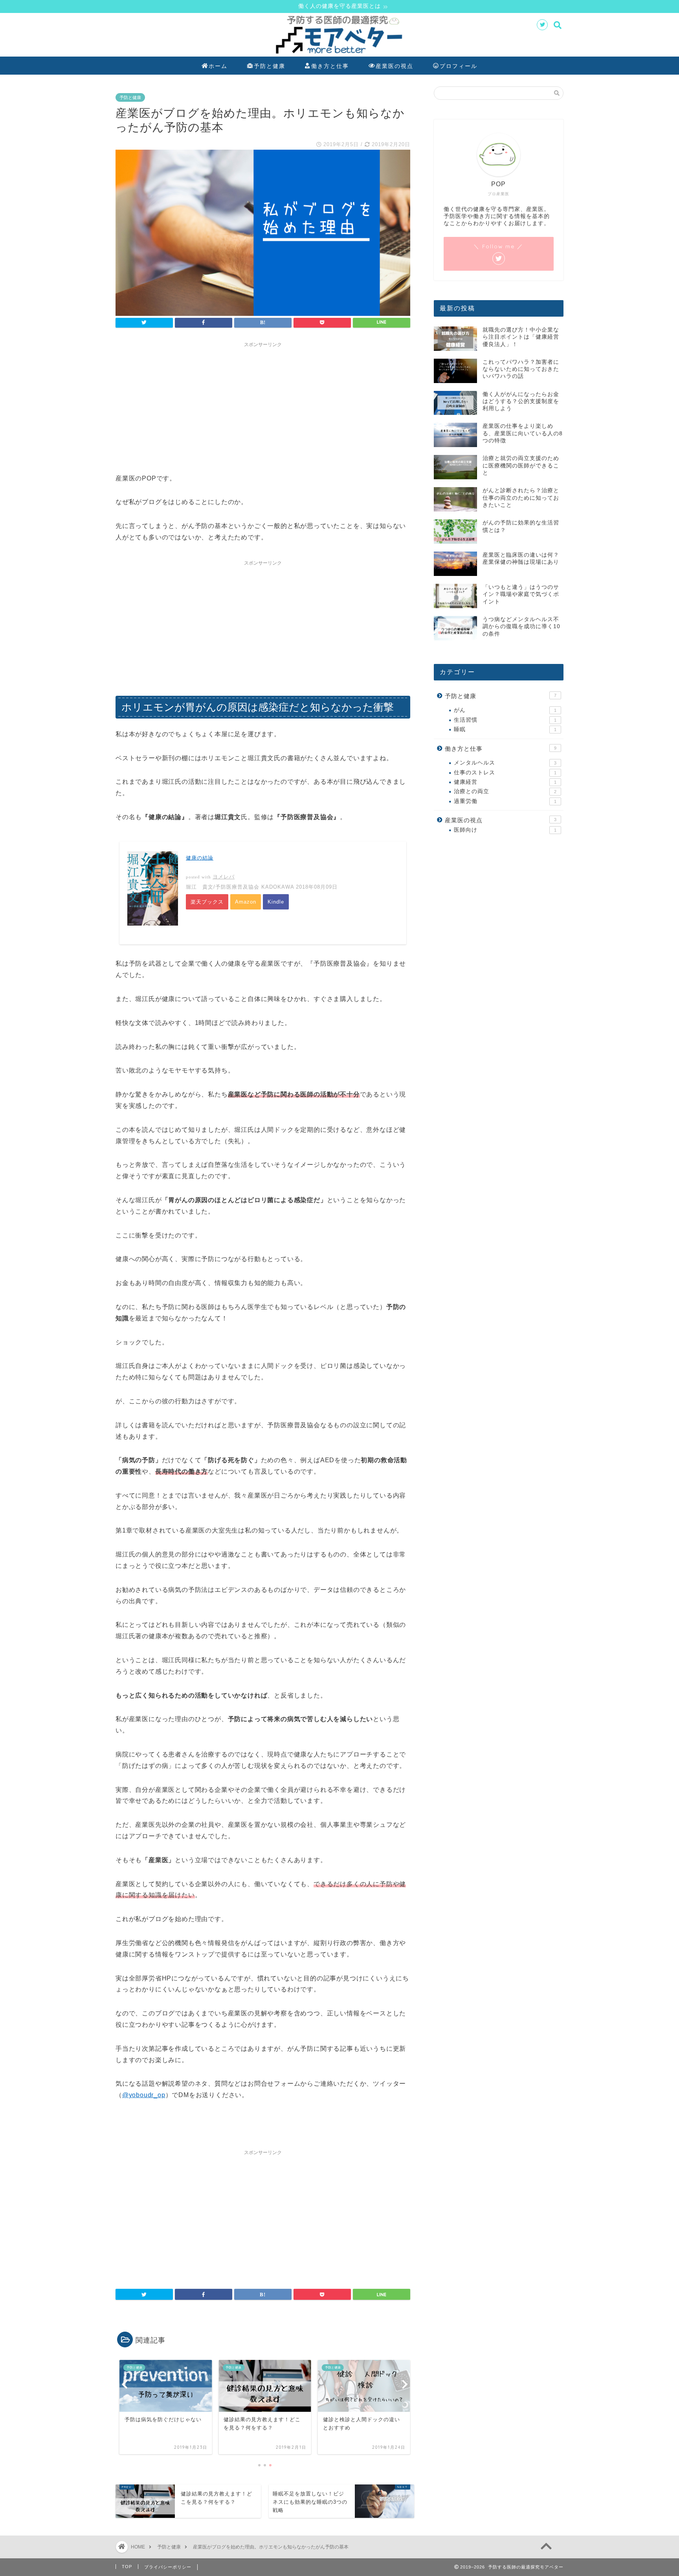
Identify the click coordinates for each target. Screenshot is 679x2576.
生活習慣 (505, 720)
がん (505, 710)
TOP (127, 2567)
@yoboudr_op (144, 2095)
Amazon (246, 902)
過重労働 (505, 801)
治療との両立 (505, 791)
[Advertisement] (263, 406)
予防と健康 (270, 66)
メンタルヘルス (505, 763)
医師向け (505, 830)
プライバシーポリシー (168, 2567)
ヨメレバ (224, 877)
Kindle (276, 902)
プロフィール (459, 66)
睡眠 (505, 729)
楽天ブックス (207, 902)
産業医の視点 (395, 66)
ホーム (218, 66)
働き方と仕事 (330, 66)
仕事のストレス (505, 773)
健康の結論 (200, 858)
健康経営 (505, 782)
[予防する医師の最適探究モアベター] (339, 55)
